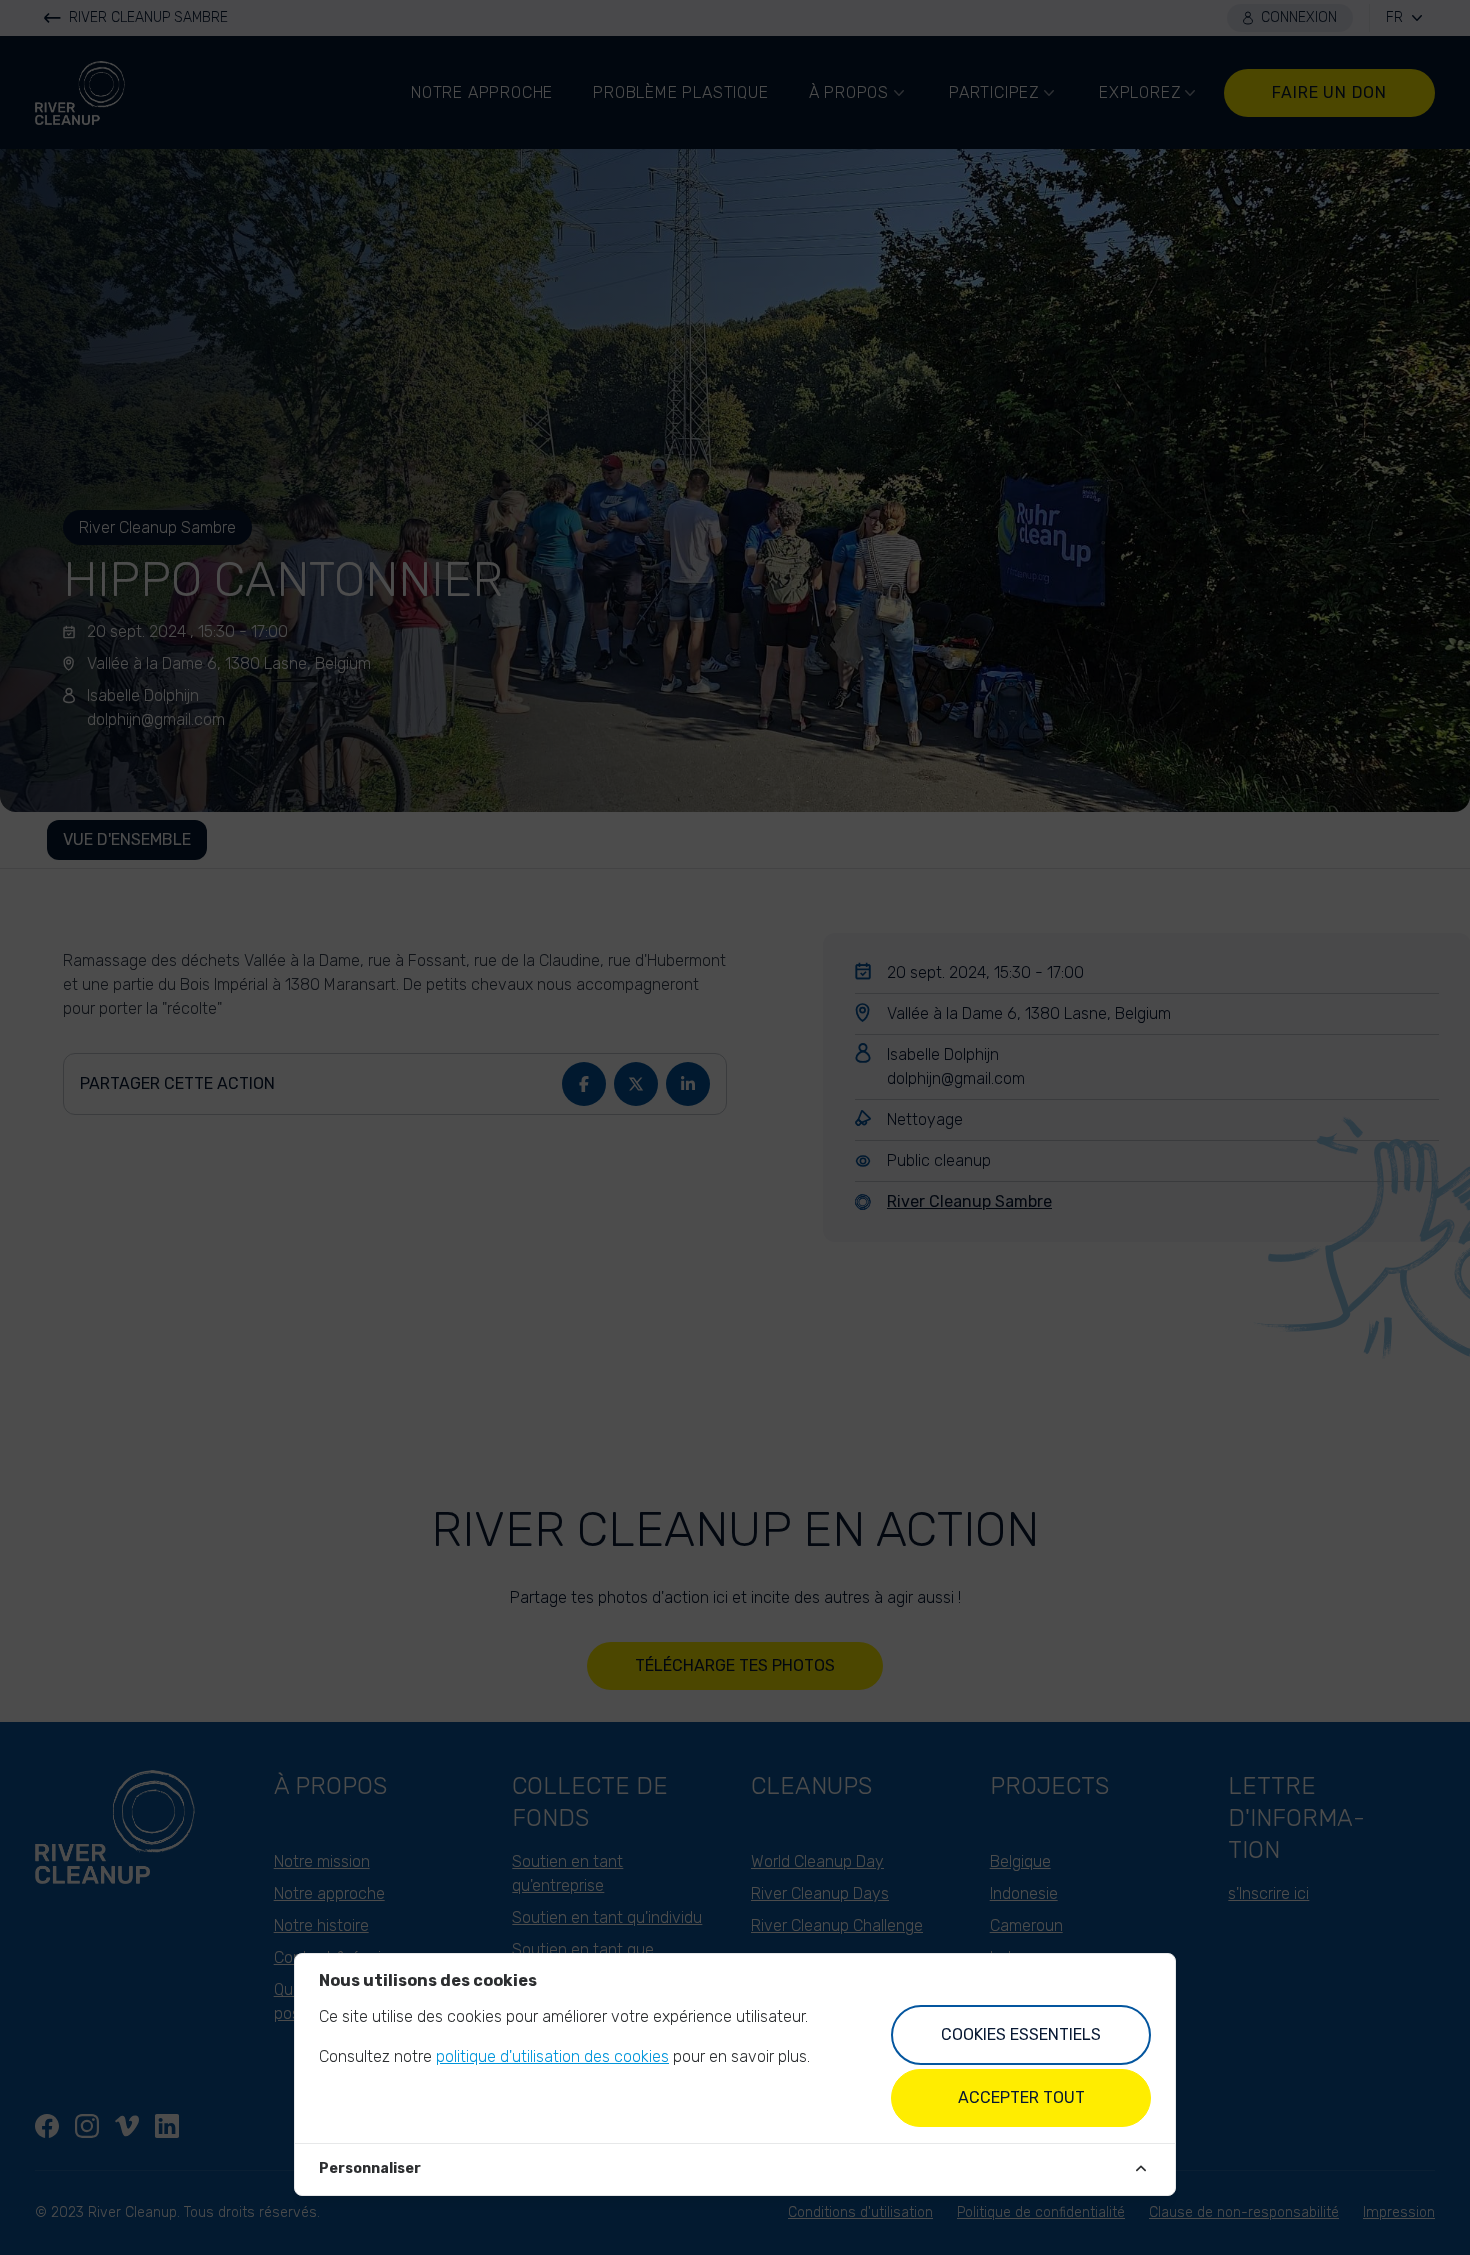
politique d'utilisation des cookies (552, 2056)
